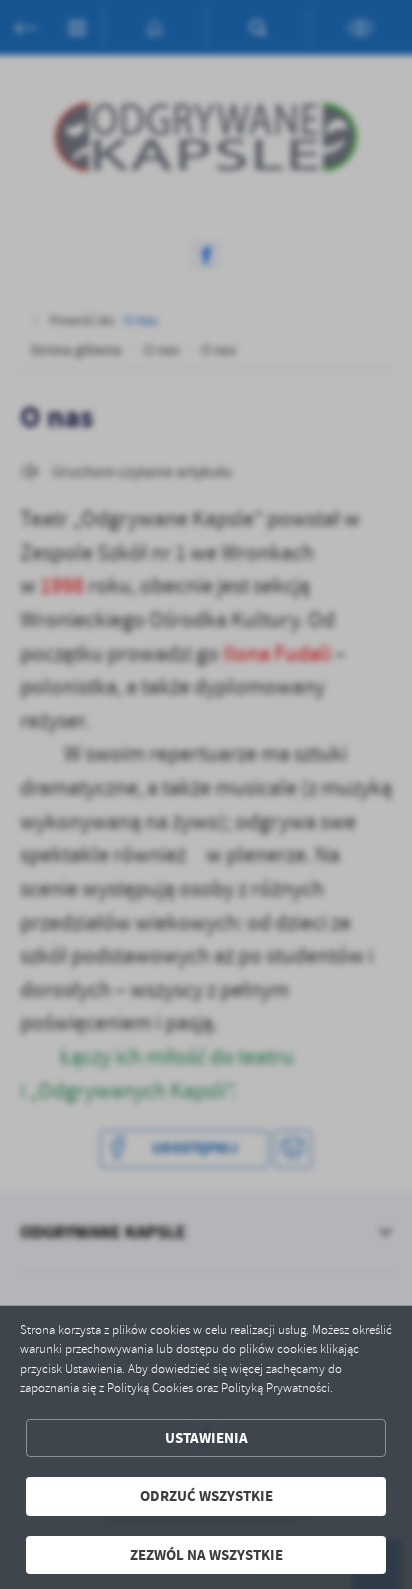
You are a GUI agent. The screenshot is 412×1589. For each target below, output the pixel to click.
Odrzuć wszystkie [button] (206, 1496)
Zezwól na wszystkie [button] (206, 1555)
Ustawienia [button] (206, 1438)
